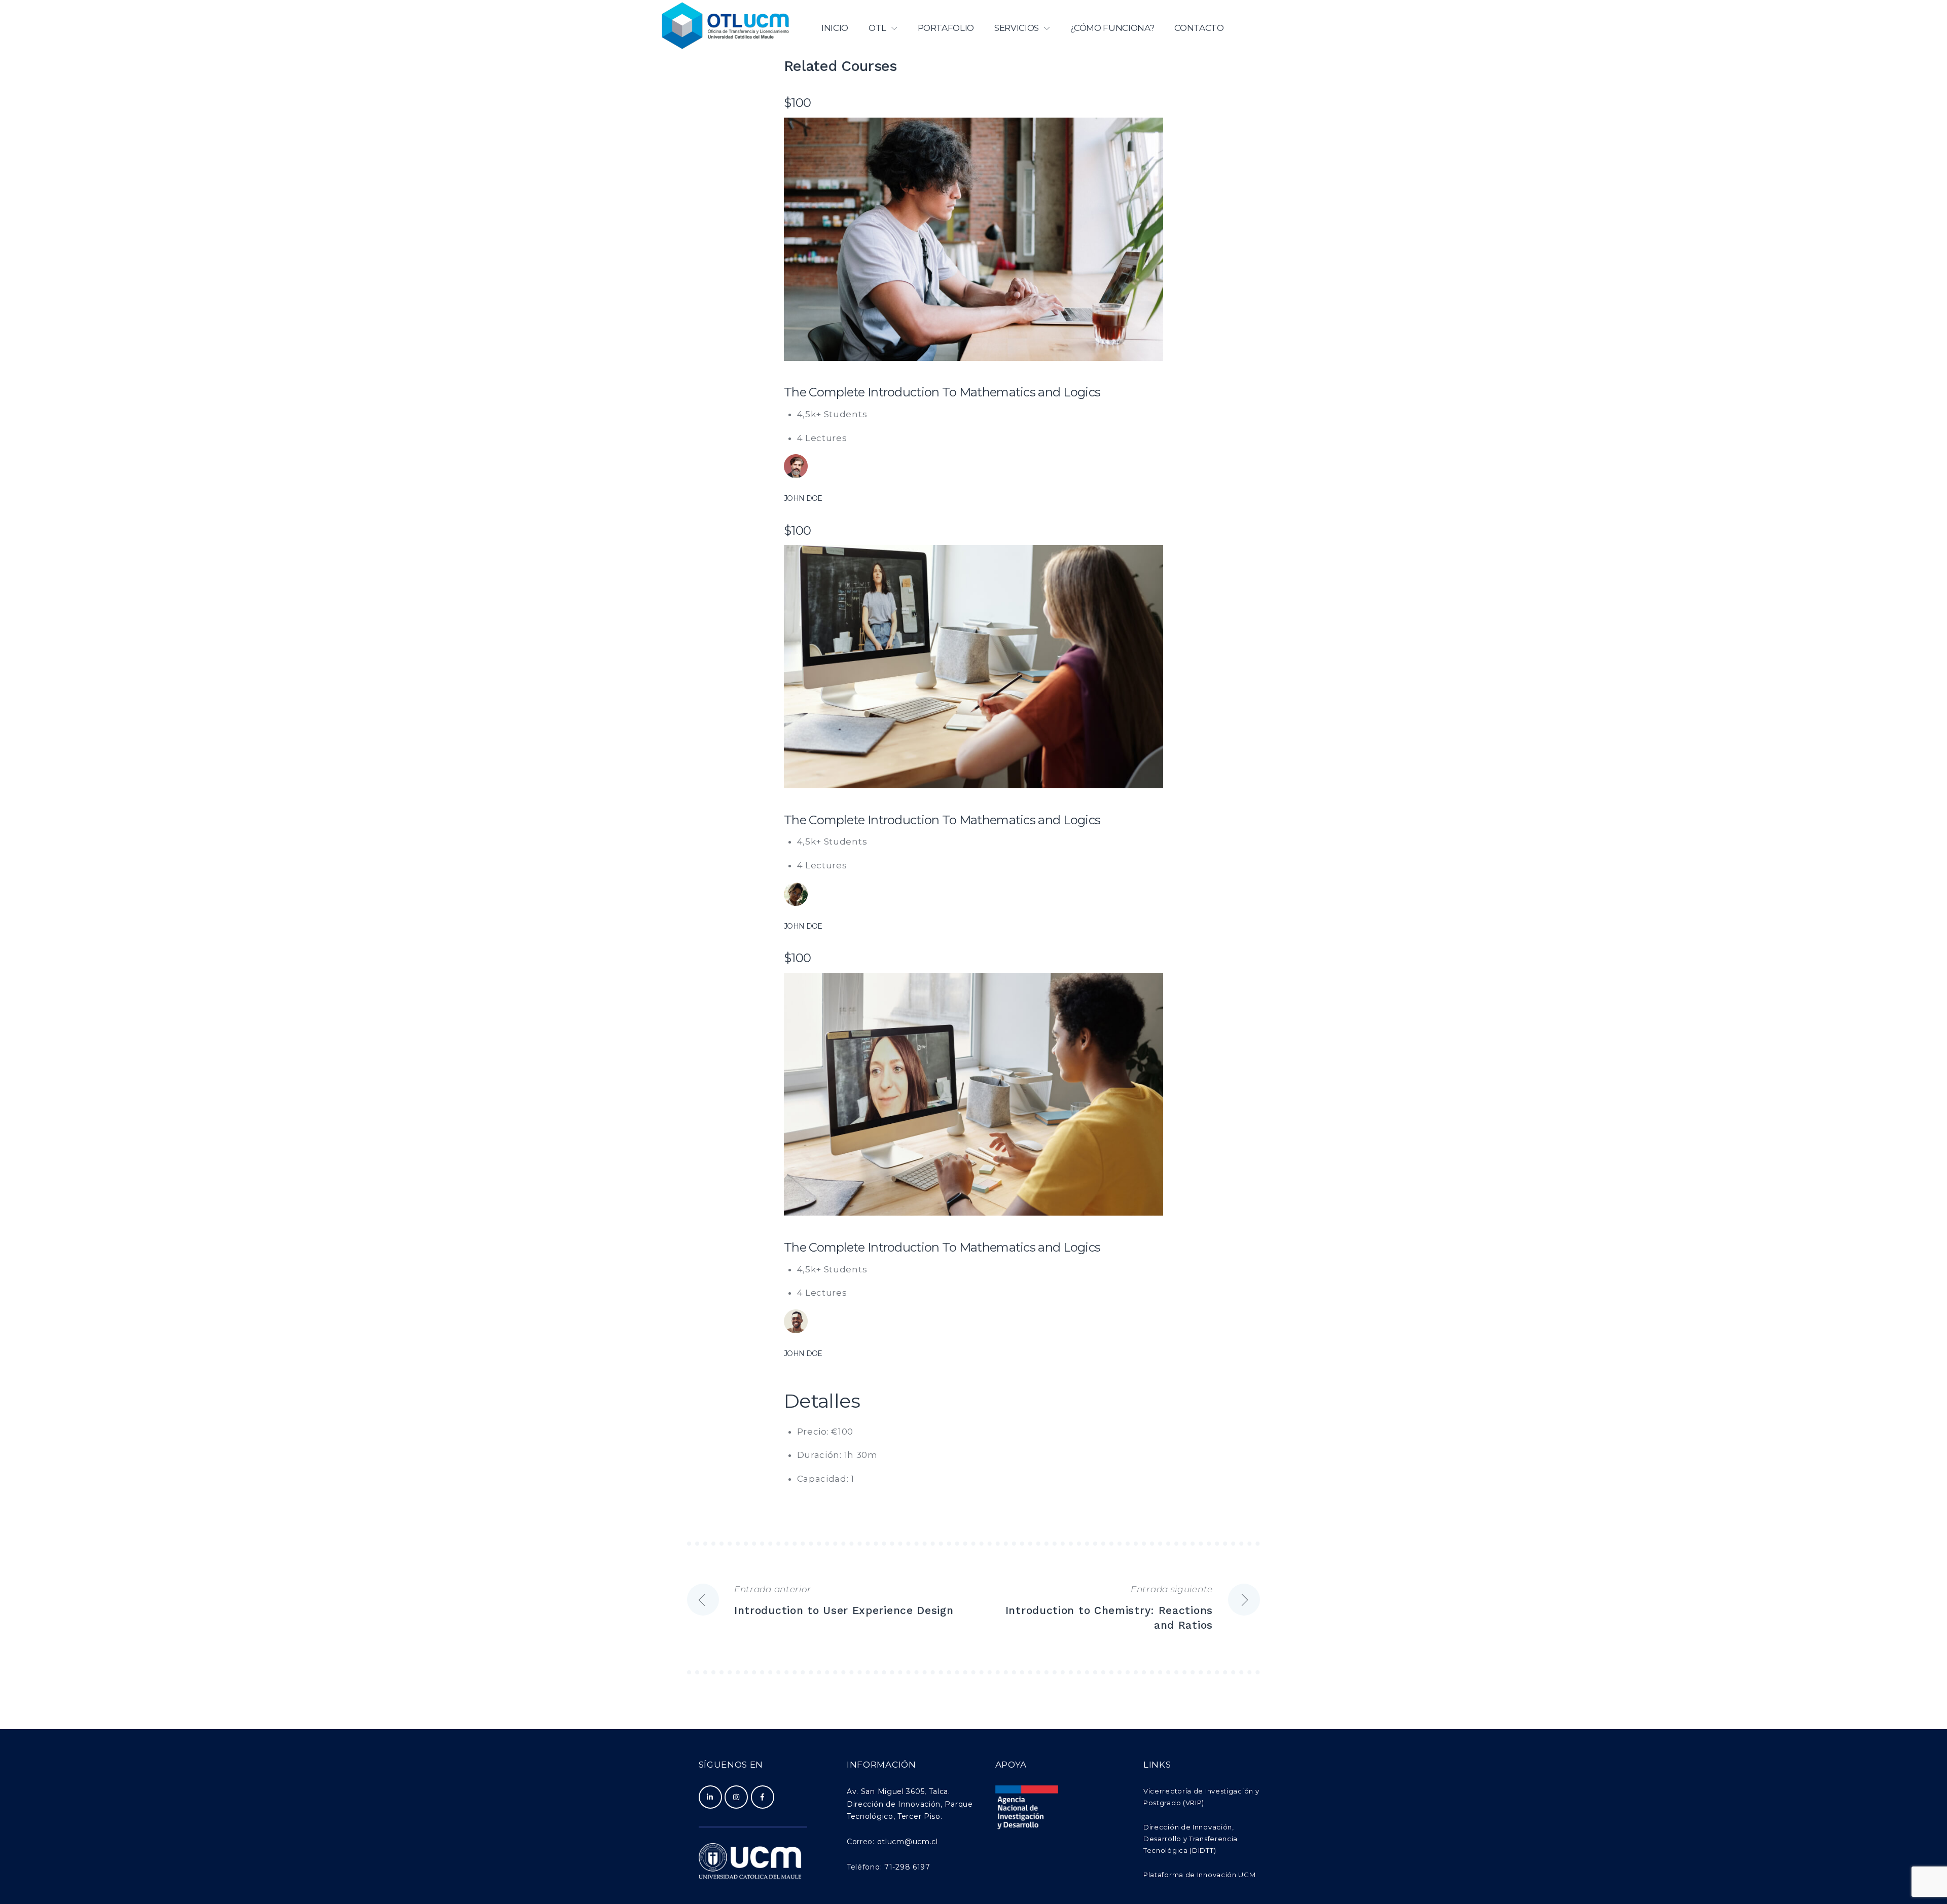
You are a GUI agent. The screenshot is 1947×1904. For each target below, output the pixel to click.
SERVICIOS (1017, 28)
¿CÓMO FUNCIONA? (1112, 28)
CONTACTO (1199, 28)
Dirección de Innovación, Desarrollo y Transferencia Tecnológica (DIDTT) (1191, 1839)
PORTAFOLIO (946, 28)
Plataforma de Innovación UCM (1200, 1875)
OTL (877, 28)
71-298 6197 (906, 1867)
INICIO (835, 28)
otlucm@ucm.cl (908, 1842)
